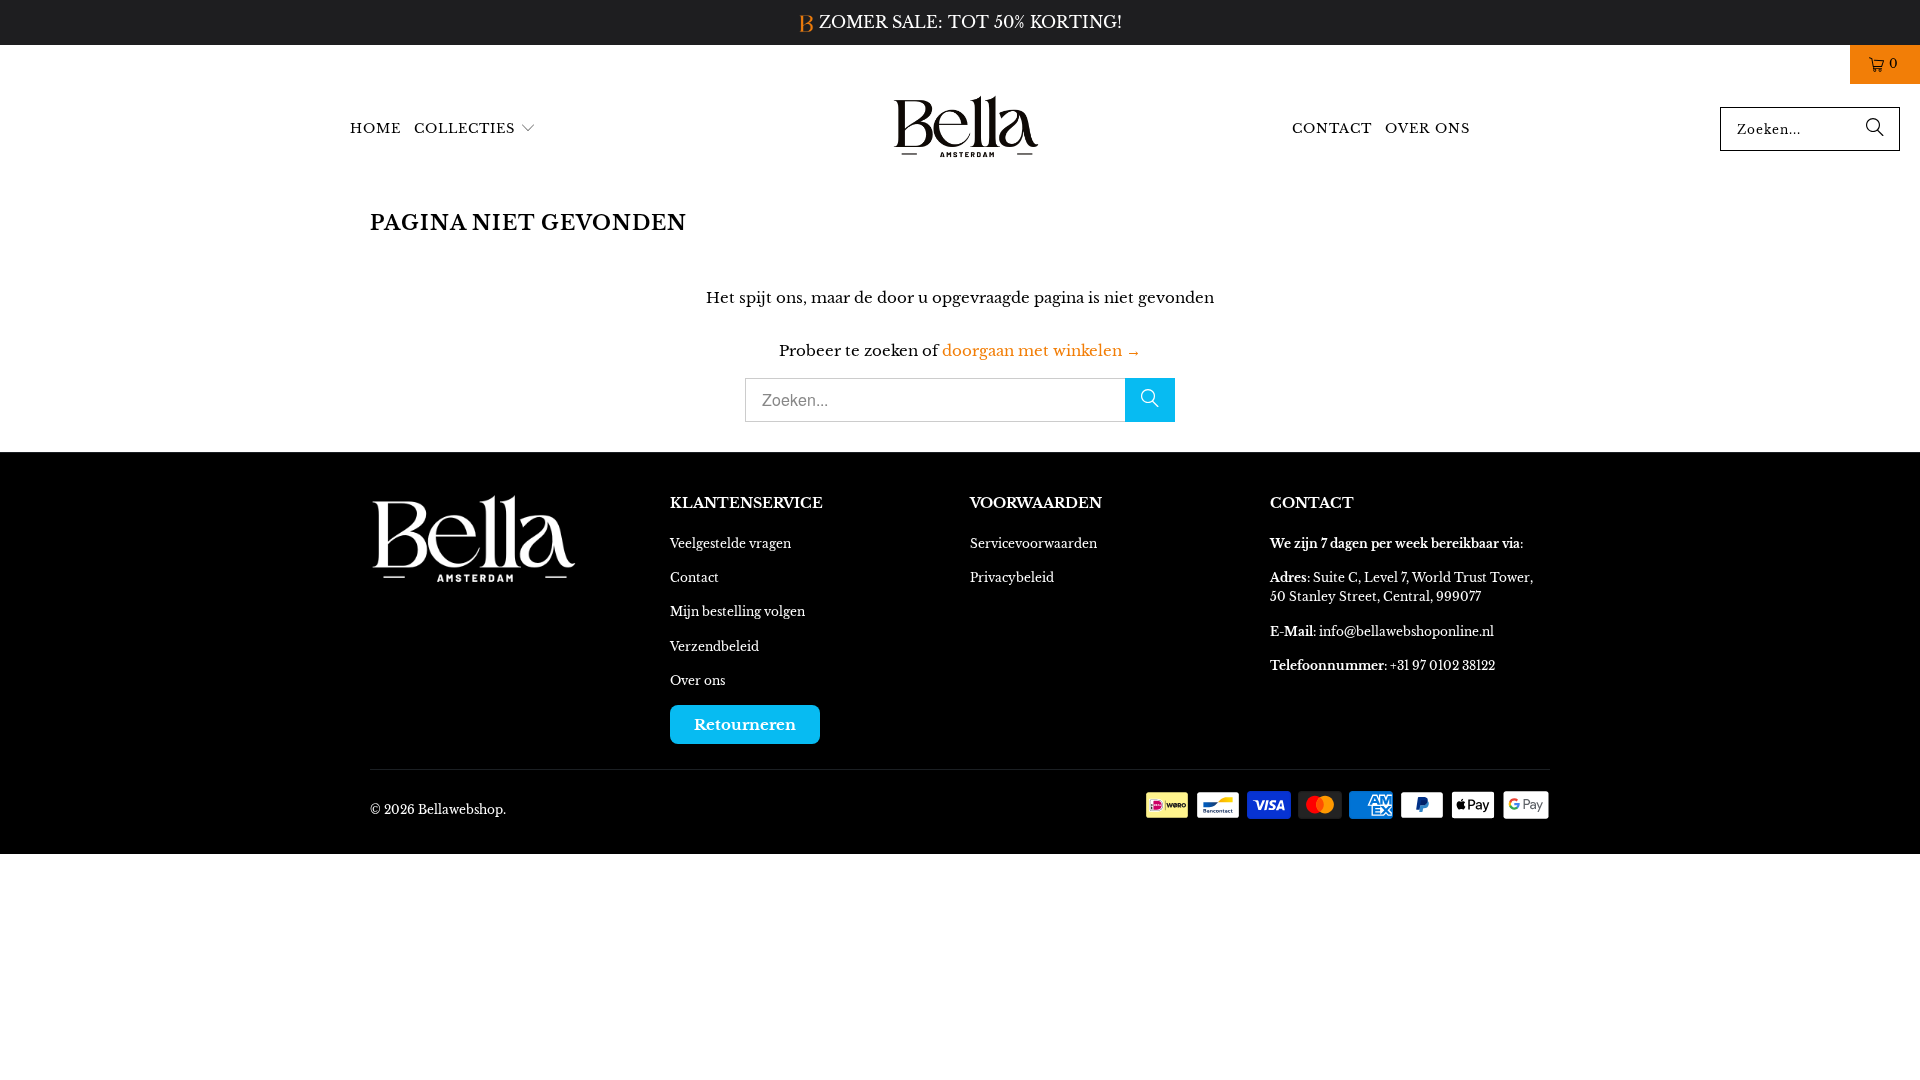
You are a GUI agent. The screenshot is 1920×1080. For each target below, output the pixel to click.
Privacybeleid (1012, 577)
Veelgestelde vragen (730, 543)
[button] (475, 129)
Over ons (697, 680)
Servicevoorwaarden (1033, 543)
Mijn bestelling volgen (737, 611)
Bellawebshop (460, 809)
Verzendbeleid (714, 646)
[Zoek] (1875, 129)
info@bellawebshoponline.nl (1406, 631)
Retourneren (745, 724)
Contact (694, 577)
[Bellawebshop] (967, 129)
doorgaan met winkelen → (1041, 350)
